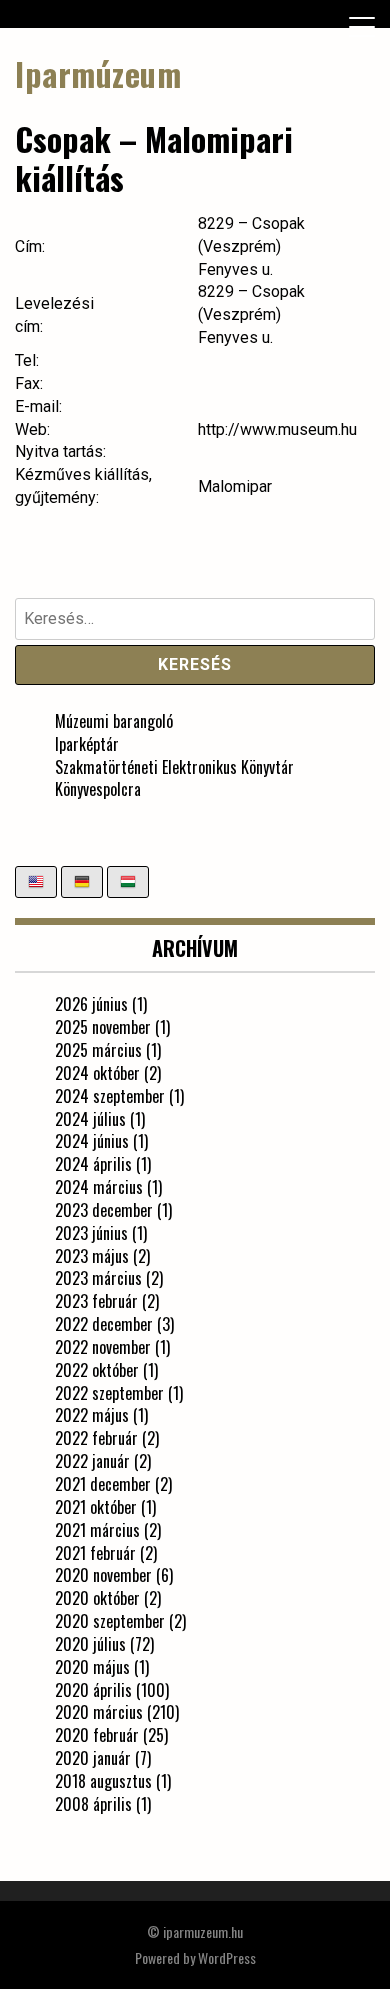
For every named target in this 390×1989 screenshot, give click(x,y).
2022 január (92, 1461)
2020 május (92, 1667)
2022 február (96, 1438)
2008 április (93, 1804)
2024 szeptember (110, 1096)
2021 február (95, 1553)
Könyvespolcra (98, 789)
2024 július (90, 1119)
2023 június (91, 1233)
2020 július (90, 1644)
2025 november (103, 1027)
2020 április (93, 1690)
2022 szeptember (109, 1393)
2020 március (99, 1712)
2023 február (96, 1301)
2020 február (97, 1735)
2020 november (103, 1575)
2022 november (103, 1347)
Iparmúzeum (98, 73)
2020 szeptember (110, 1621)
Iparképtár (87, 744)
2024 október (97, 1073)
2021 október (96, 1507)
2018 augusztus (103, 1781)
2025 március (98, 1050)
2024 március (99, 1187)
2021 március (97, 1530)
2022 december (104, 1324)
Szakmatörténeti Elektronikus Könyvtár (174, 767)
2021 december (103, 1484)
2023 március (98, 1278)
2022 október (97, 1370)
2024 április (93, 1164)
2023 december (104, 1210)
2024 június (92, 1141)
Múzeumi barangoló (114, 721)
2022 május (92, 1415)
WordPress (227, 1957)
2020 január (93, 1758)
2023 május (92, 1256)
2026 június (91, 1004)
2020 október (97, 1598)
